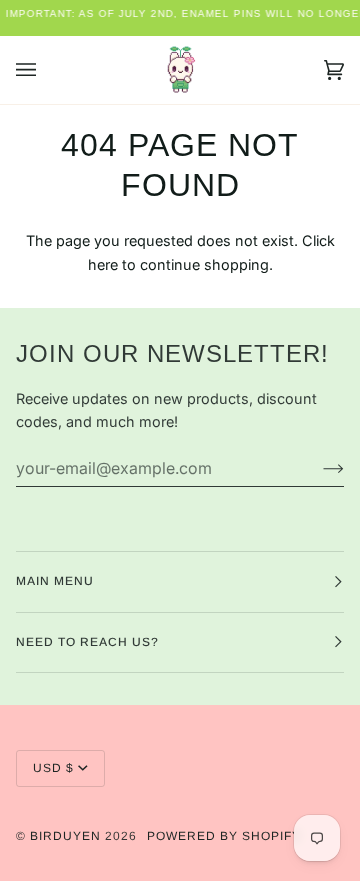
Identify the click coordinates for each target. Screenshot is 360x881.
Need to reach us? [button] (87, 642)
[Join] (317, 468)
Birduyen (65, 836)
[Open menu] (46, 70)
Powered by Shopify (224, 836)
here (103, 264)
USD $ (53, 768)
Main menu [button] (55, 581)
